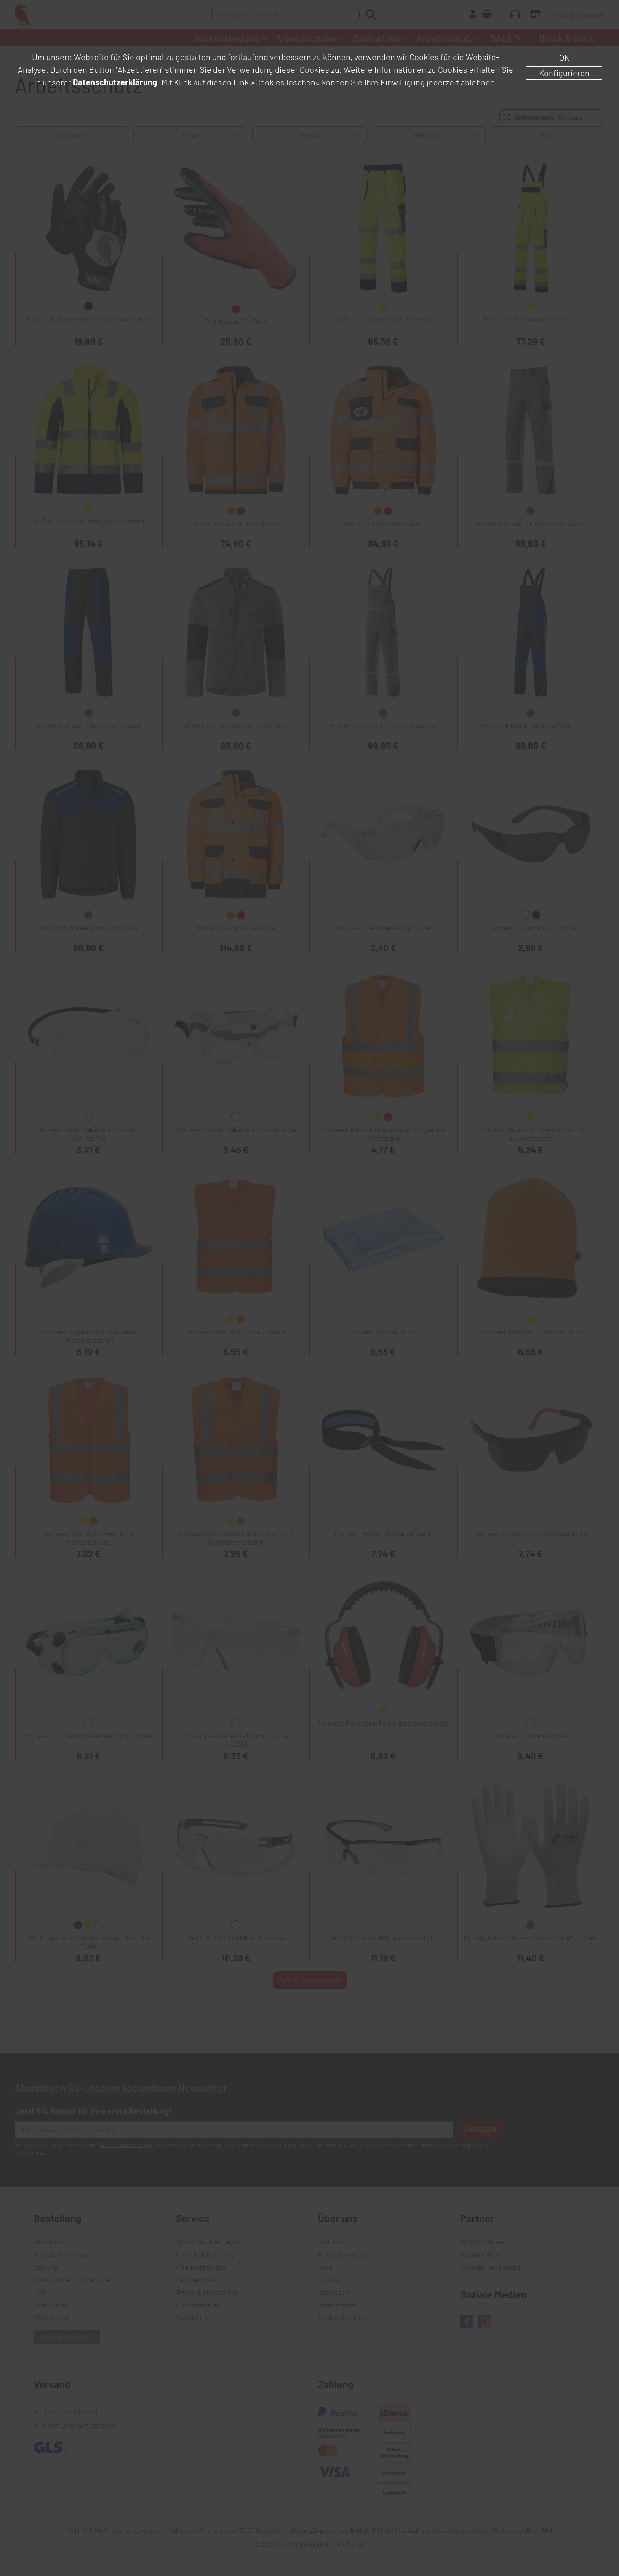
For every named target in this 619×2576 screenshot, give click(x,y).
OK (564, 57)
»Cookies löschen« (285, 82)
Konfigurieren (564, 73)
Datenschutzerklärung (115, 82)
